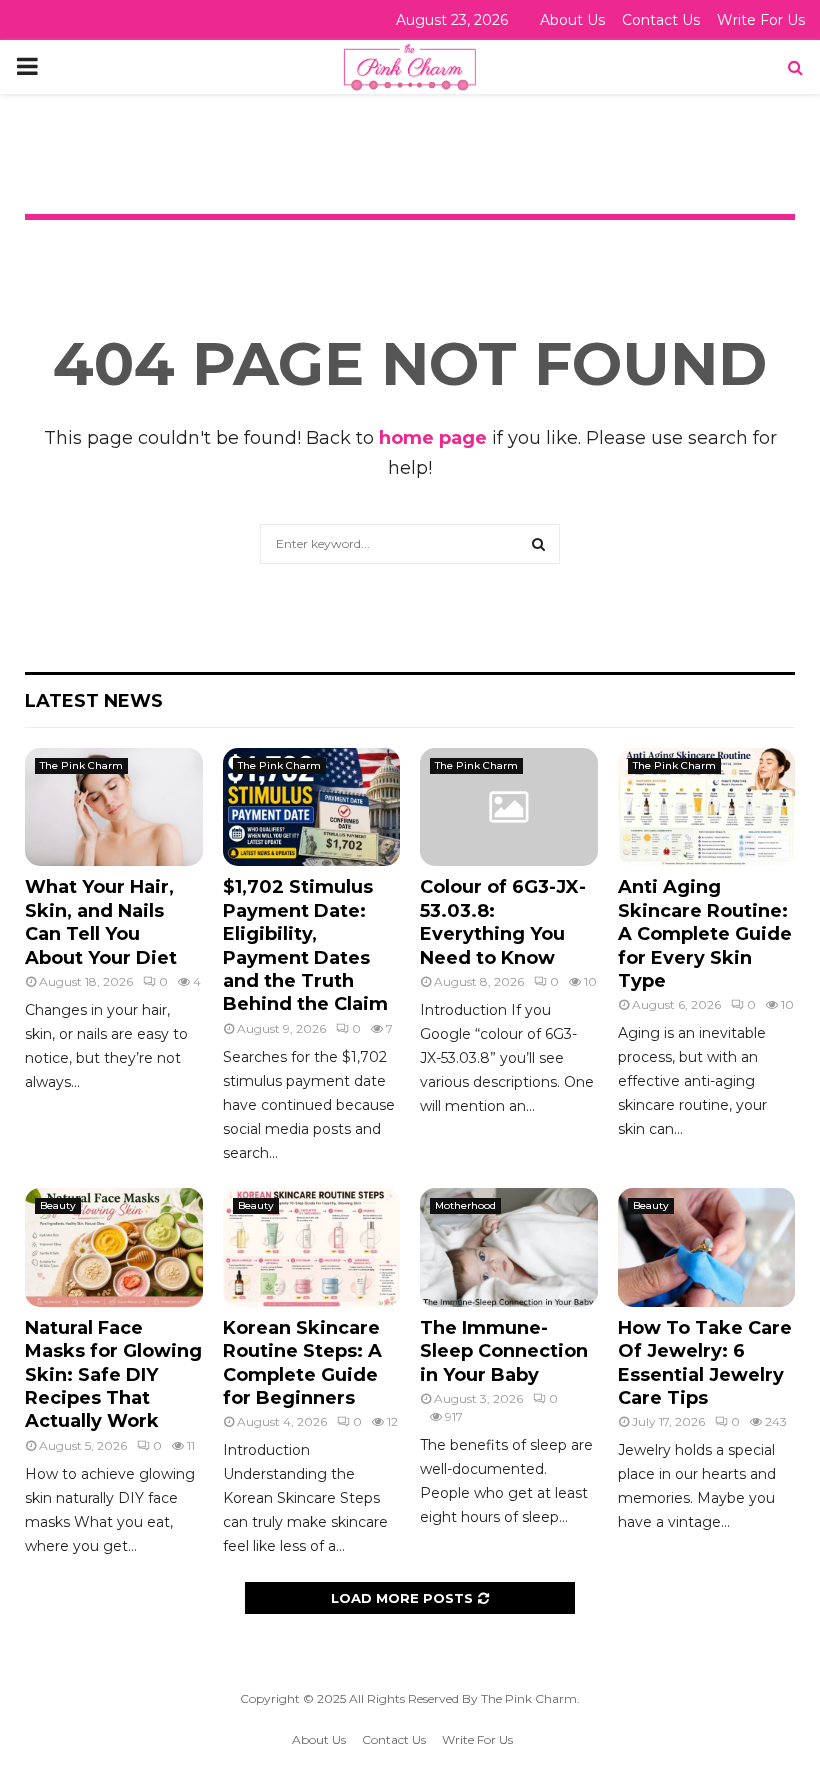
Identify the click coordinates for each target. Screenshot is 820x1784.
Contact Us (661, 20)
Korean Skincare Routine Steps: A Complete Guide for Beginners (302, 1363)
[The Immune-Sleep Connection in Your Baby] (509, 1247)
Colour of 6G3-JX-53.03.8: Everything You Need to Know (503, 922)
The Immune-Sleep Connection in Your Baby (504, 1351)
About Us (572, 20)
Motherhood (465, 1205)
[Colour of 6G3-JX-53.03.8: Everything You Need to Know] (509, 807)
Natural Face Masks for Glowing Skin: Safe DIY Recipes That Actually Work (113, 1375)
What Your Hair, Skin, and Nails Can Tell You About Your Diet (101, 922)
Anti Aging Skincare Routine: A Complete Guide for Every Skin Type (705, 934)
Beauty (58, 1205)
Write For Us (761, 20)
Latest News (94, 701)
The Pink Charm (81, 765)
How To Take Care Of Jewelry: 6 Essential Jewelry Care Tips (705, 1363)
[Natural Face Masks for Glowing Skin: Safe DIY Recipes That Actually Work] (114, 1247)
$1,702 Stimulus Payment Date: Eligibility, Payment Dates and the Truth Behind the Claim (305, 945)
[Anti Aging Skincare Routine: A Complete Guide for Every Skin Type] (707, 807)
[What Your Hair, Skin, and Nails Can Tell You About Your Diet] (114, 807)
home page (433, 438)
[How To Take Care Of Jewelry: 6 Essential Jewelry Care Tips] (707, 1247)
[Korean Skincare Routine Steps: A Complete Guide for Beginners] (312, 1247)
